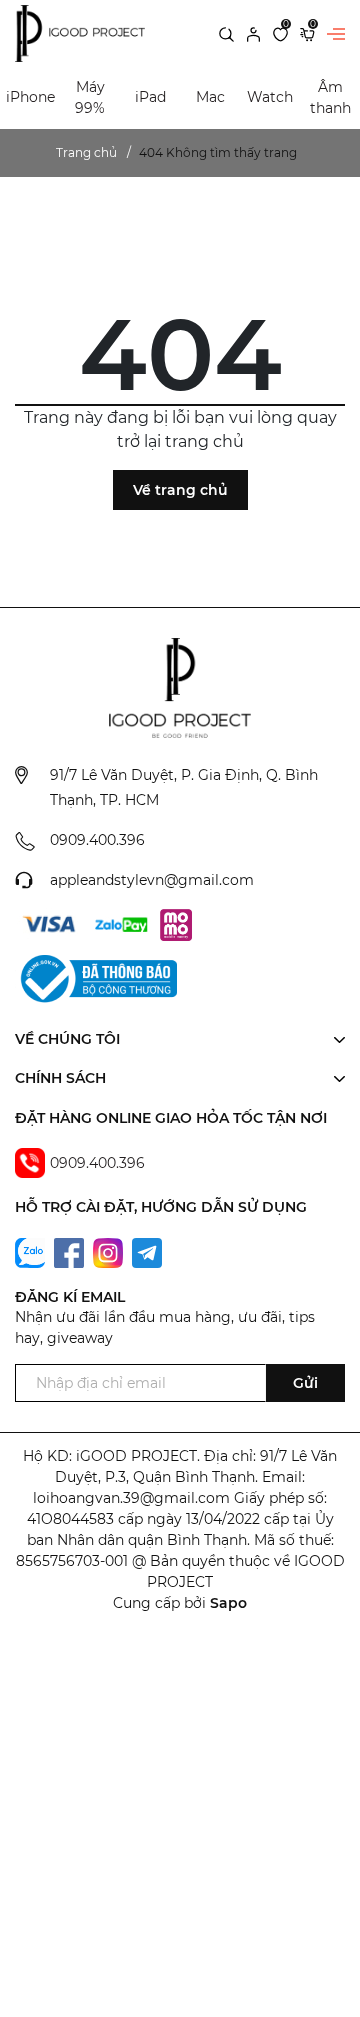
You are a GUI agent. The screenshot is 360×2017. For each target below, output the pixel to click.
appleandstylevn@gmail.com (152, 880)
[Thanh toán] (49, 925)
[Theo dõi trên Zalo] (32, 1252)
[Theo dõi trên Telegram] (147, 1252)
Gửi (305, 1383)
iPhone (30, 97)
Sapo (228, 1603)
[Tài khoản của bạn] (253, 33)
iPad (150, 97)
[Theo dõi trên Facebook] (71, 1252)
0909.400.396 (97, 840)
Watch (270, 97)
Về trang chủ (180, 490)
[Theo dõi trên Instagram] (110, 1252)
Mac (210, 97)
